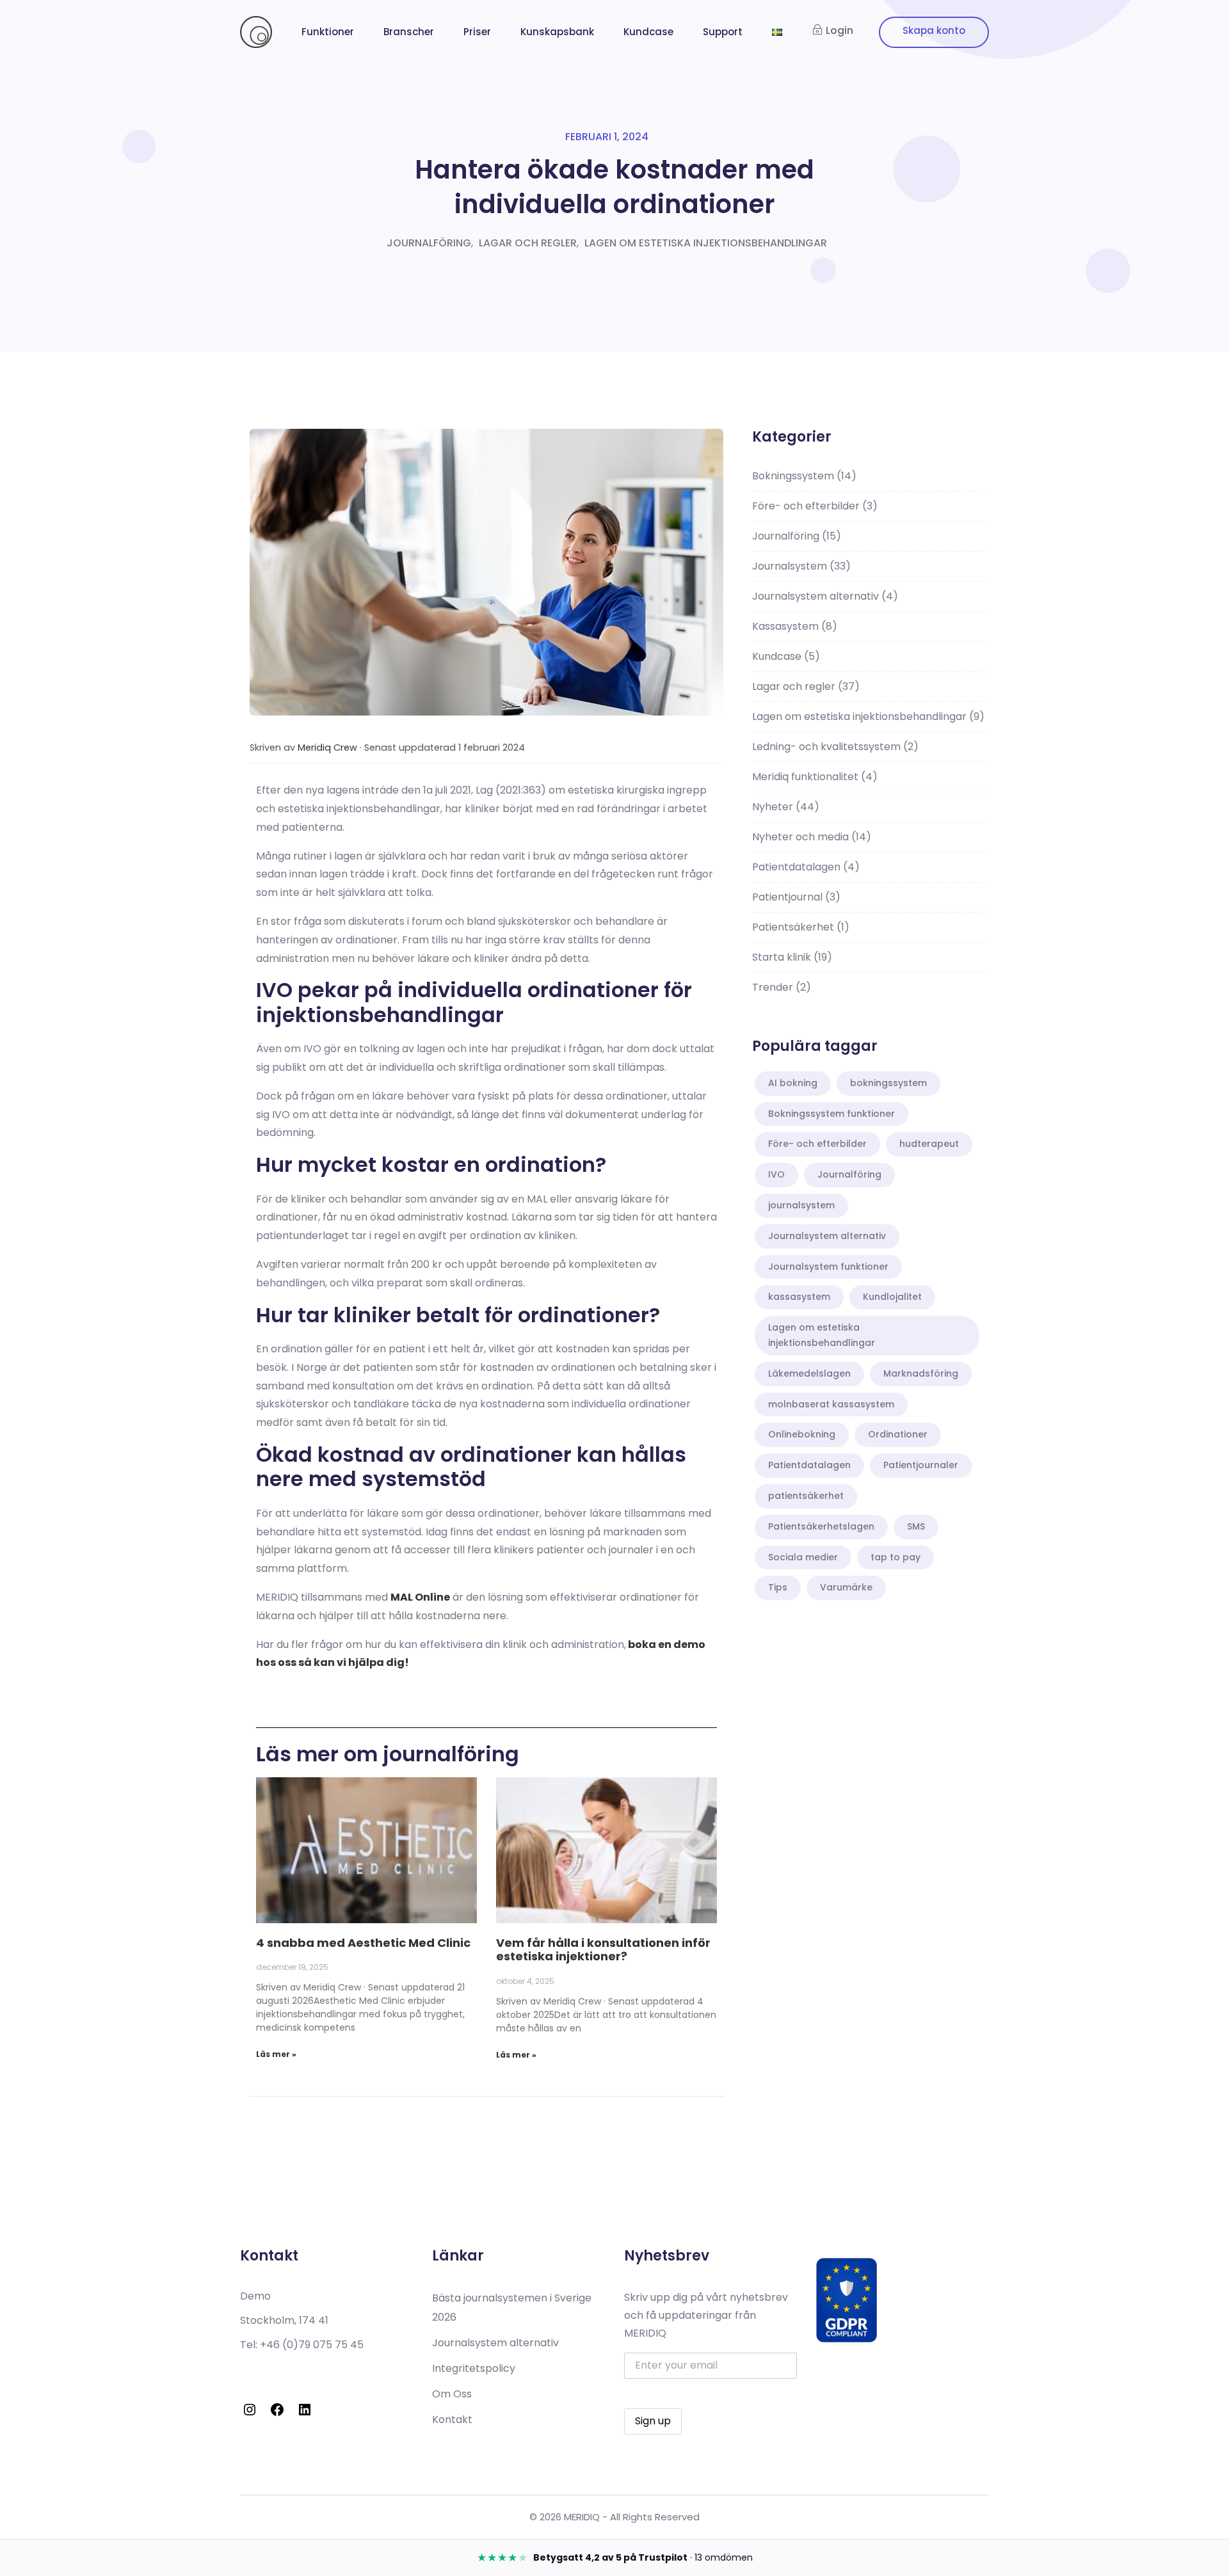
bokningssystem (888, 1083)
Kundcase (648, 32)
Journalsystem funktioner (828, 1267)
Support (723, 32)
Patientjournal (796, 897)
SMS (916, 1526)
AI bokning (793, 1083)
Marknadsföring (921, 1373)
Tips (778, 1587)
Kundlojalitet (892, 1297)
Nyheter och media (812, 837)
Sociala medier (803, 1557)
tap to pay (896, 1557)
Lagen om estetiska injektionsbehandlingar (706, 243)
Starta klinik (792, 957)
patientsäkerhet (806, 1496)
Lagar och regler (528, 243)
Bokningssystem (804, 476)
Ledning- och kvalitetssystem (835, 747)
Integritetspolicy (474, 2368)
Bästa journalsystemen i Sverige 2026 (512, 2308)
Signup (934, 32)
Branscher (409, 32)
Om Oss (452, 2394)
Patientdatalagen (806, 867)
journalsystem (801, 1205)
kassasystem (799, 1297)
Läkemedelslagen (809, 1373)
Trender (782, 987)
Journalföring (429, 243)
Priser (477, 32)
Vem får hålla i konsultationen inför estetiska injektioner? (603, 1950)
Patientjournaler (921, 1465)
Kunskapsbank (557, 32)
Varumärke (846, 1587)
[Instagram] (250, 2410)
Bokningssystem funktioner (831, 1114)
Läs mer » (276, 2054)
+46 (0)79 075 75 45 (312, 2345)
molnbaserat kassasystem (831, 1404)
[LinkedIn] (305, 2410)
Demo (255, 2296)
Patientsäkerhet (801, 927)
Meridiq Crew (327, 748)
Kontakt (452, 2420)
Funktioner (328, 32)
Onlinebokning (802, 1434)
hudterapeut (929, 1144)
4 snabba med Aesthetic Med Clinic (363, 1943)
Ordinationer (898, 1434)
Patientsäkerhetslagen (821, 1526)
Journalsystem (801, 566)
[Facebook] (277, 2410)
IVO (776, 1174)
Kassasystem (795, 626)
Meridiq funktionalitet (815, 777)
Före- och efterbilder (815, 506)
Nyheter (786, 807)
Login (839, 30)
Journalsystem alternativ (825, 596)
